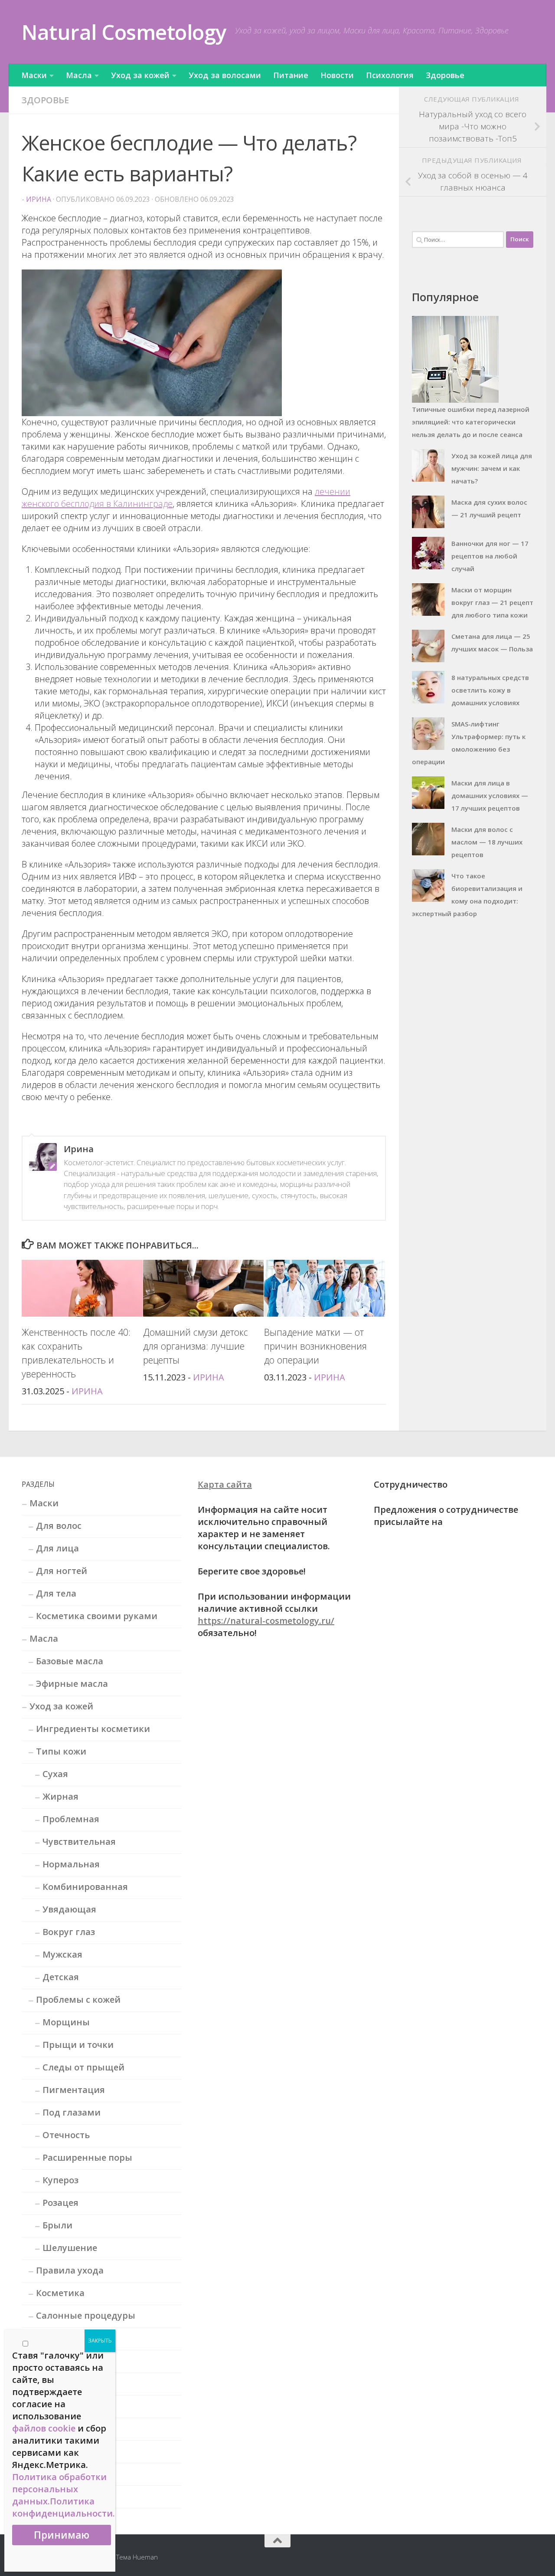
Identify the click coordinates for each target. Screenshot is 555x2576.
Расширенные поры (87, 2157)
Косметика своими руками (97, 1616)
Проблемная (71, 1819)
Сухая (55, 1774)
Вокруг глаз (69, 1932)
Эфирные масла (72, 1684)
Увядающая (69, 1909)
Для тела (56, 1593)
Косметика (60, 2293)
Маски (34, 75)
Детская (61, 1977)
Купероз (60, 2180)
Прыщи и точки (78, 2045)
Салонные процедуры (86, 2315)
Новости (337, 75)
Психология (390, 75)
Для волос (59, 1526)
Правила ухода (70, 2270)
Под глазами (72, 2112)
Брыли (57, 2225)
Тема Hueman (137, 2557)
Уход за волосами (225, 75)
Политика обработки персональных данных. (59, 2489)
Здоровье (445, 75)
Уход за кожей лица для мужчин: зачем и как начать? (492, 468)
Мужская (62, 1954)
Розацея (60, 2203)
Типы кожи (61, 1751)
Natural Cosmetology (124, 32)
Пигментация (74, 2090)
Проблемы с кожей (78, 1999)
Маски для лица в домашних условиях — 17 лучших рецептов (490, 795)
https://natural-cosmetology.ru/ (266, 1621)
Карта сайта (225, 1484)
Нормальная (71, 1864)
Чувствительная (79, 1842)
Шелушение (70, 2248)
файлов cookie (44, 2428)
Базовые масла (70, 1661)
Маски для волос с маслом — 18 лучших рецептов (487, 842)
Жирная (60, 1796)
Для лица (57, 1548)
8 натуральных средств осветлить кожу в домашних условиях (490, 690)
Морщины (66, 2022)
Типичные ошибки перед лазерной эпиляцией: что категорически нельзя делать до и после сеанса (471, 422)
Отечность (66, 2135)
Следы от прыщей (83, 2067)
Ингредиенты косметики (93, 1729)
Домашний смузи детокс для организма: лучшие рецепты (196, 1346)
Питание (291, 75)
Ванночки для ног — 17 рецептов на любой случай (490, 556)
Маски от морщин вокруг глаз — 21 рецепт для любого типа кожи (492, 602)
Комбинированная (85, 1887)
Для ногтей (62, 1571)
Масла (79, 75)
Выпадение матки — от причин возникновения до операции (315, 1346)
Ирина (39, 199)
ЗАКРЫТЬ (100, 2341)
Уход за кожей (140, 75)
